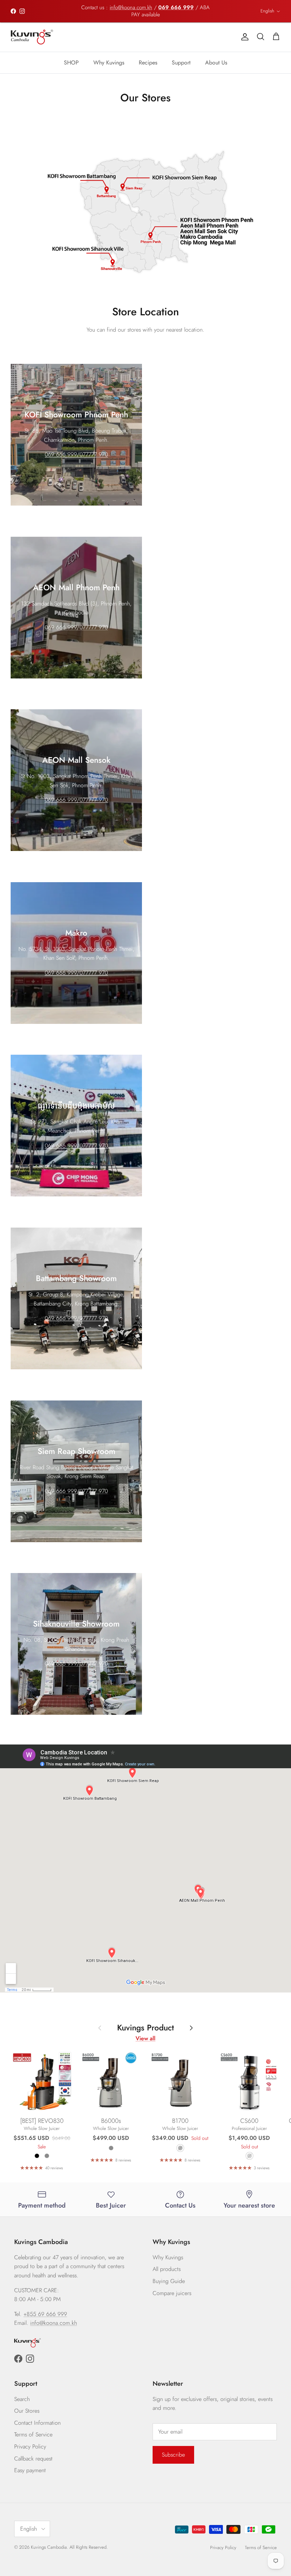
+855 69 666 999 (45, 2314)
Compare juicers (172, 2293)
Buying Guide (169, 2281)
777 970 (98, 627)
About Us (216, 63)
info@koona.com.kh (131, 7)
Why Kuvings (109, 63)
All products (167, 2269)
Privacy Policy (30, 2447)
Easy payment (30, 2470)
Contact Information (37, 2423)
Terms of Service (33, 2434)
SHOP (71, 63)
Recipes (148, 63)
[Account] (243, 37)
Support (181, 63)
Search (22, 2399)
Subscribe (173, 2455)
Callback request (33, 2459)
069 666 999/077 (67, 627)
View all (145, 2038)
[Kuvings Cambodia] (32, 37)
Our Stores (27, 2411)
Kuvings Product (145, 2028)
